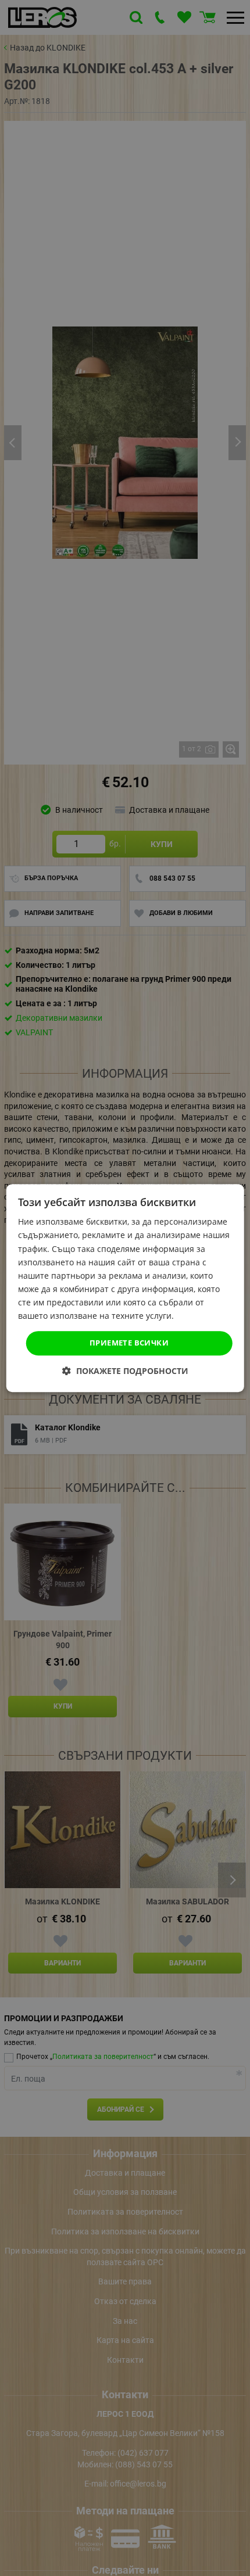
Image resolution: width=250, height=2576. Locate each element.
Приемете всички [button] (129, 1343)
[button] (125, 1371)
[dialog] (125, 1288)
